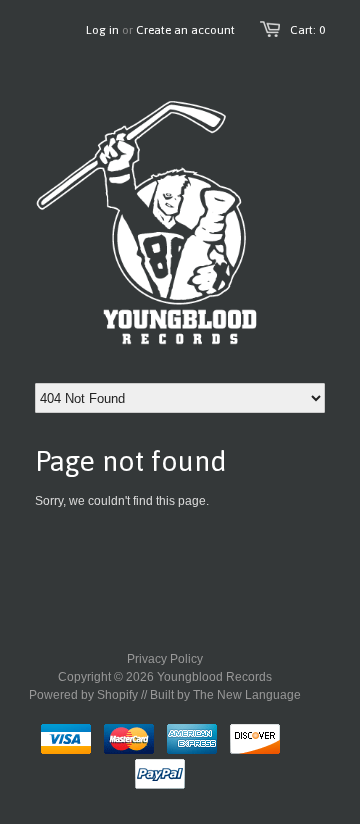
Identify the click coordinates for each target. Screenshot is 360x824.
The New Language (247, 695)
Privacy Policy (165, 659)
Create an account (185, 30)
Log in (102, 30)
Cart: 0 (307, 30)
